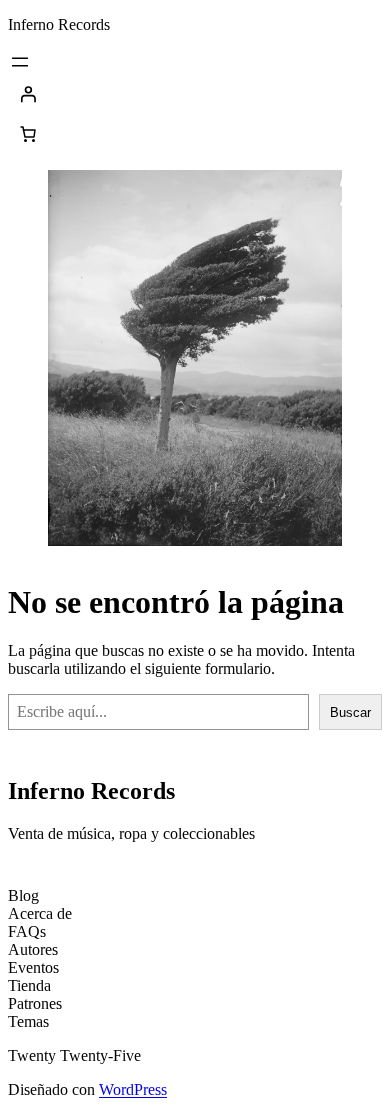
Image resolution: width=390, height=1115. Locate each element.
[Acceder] (195, 94)
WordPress (133, 1089)
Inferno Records (59, 24)
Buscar (350, 712)
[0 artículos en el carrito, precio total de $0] (28, 134)
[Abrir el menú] (20, 62)
